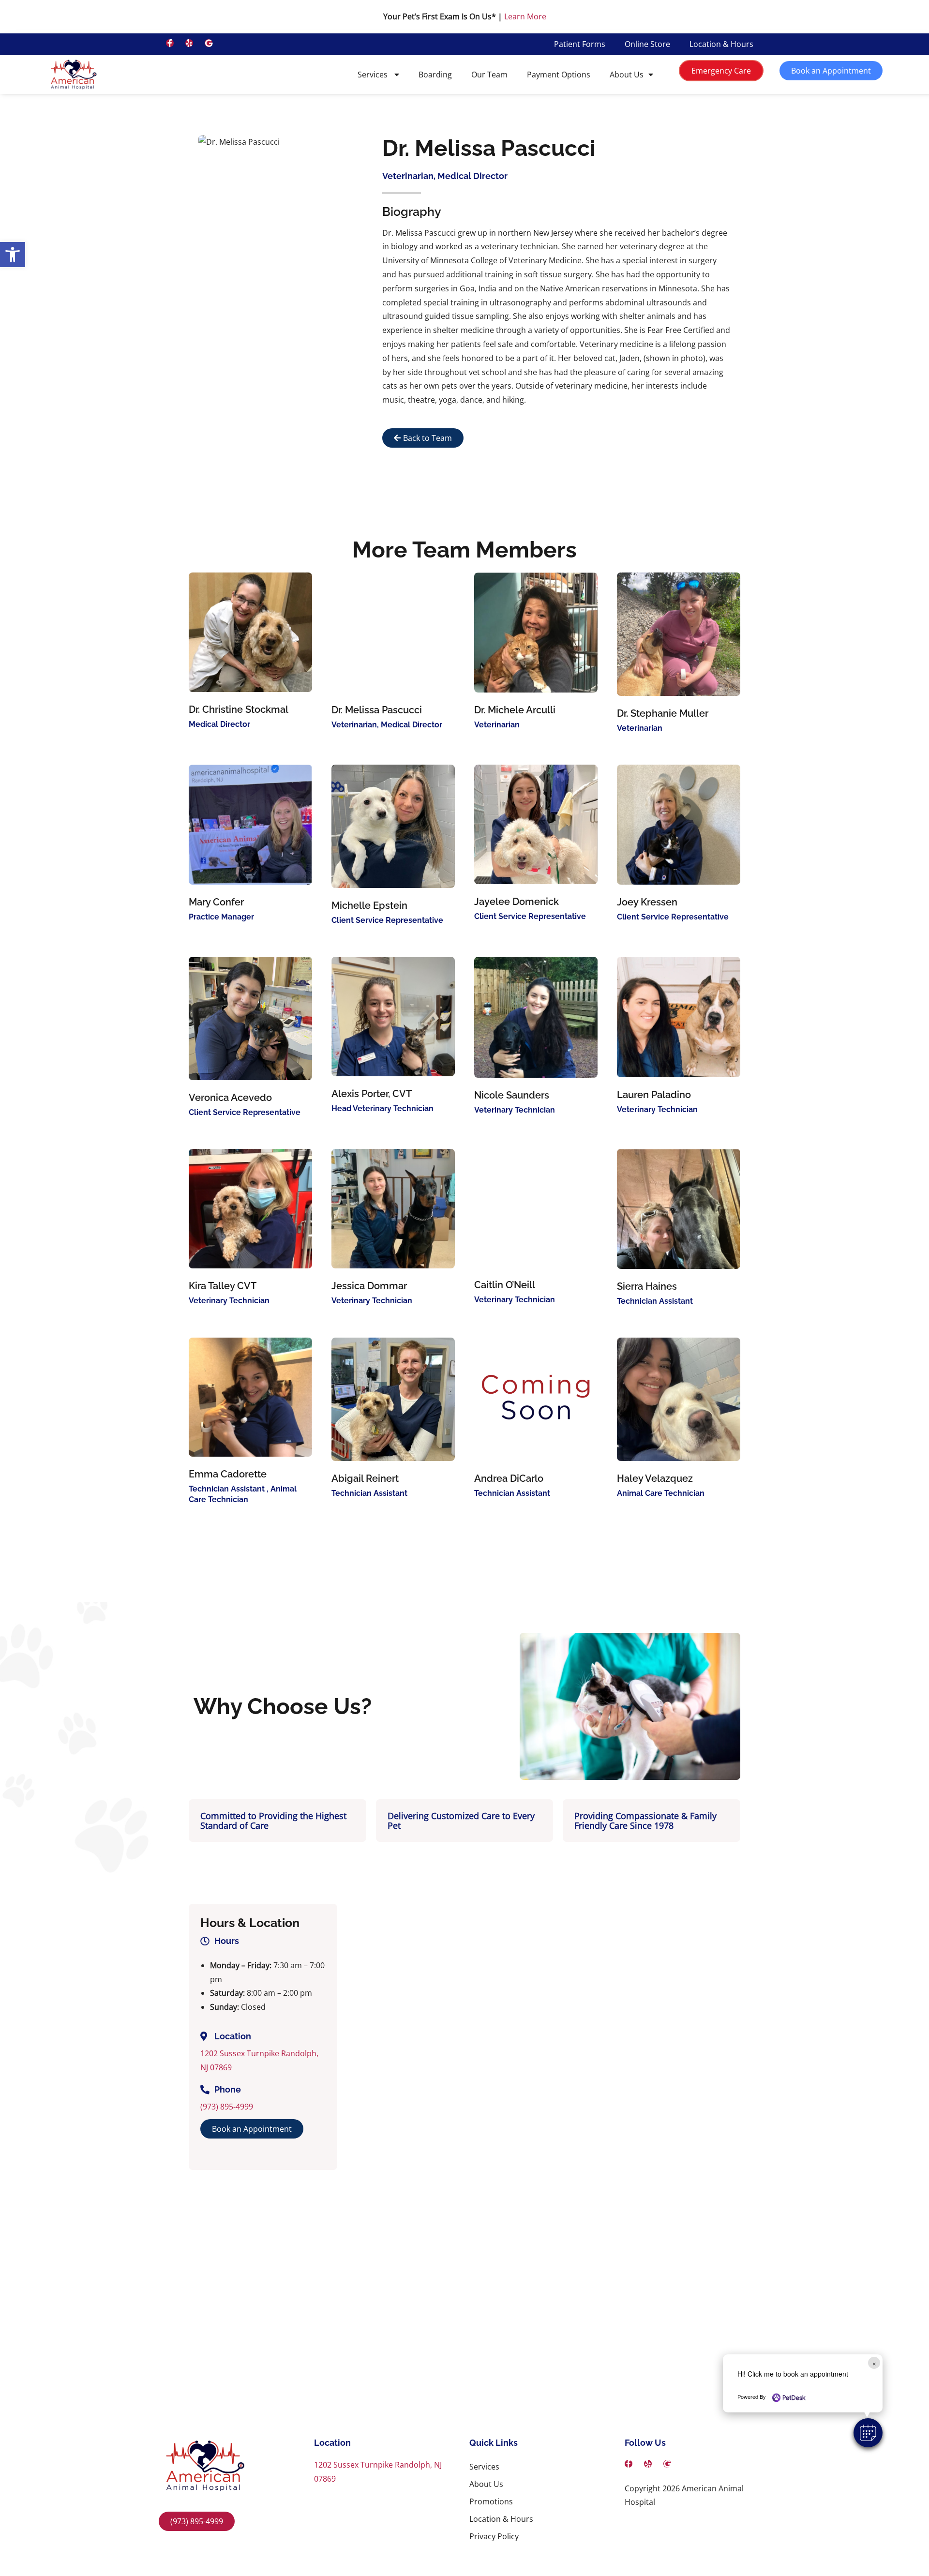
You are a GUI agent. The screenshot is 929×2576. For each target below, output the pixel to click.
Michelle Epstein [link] (369, 905)
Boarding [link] (435, 75)
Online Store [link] (647, 44)
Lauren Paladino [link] (654, 1095)
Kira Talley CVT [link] (223, 1286)
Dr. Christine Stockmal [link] (239, 709)
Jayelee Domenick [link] (517, 902)
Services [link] (374, 75)
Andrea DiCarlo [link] (509, 1478)
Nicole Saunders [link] (512, 1095)
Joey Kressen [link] (647, 902)
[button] (868, 2433)
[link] (13, 255)
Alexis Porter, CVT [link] (372, 1094)
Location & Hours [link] (721, 44)
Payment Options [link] (559, 75)
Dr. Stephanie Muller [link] (663, 713)
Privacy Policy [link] (494, 2536)
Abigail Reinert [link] (365, 1478)
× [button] (874, 2363)
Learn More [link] (525, 16)
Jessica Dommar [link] (369, 1286)
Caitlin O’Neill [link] (505, 1285)
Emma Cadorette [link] (228, 1474)
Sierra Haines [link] (647, 1286)
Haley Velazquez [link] (655, 1478)
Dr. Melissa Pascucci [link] (377, 710)
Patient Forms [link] (580, 44)
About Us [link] (627, 75)
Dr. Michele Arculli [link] (515, 710)
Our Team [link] (489, 75)
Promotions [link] (491, 2501)
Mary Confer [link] (216, 902)
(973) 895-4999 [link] (227, 2107)
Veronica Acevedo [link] (230, 1098)
